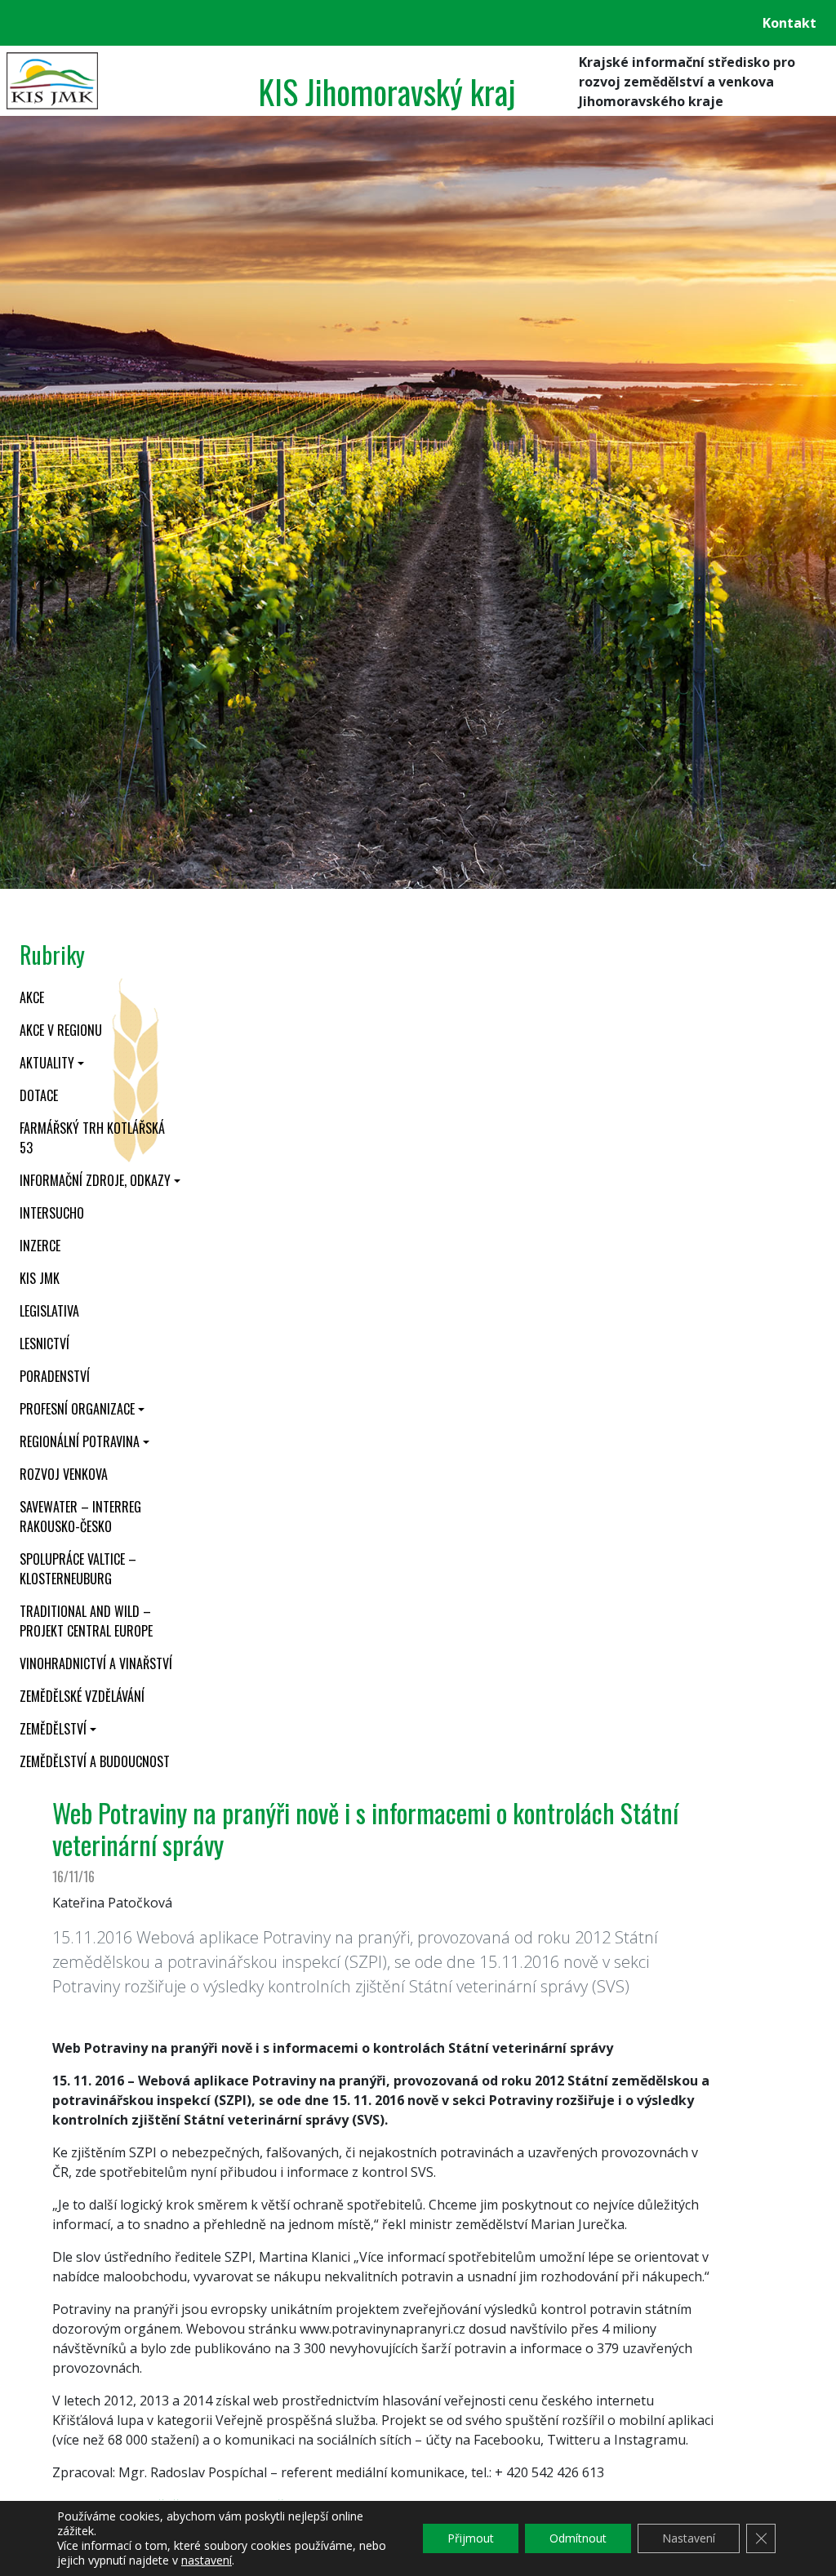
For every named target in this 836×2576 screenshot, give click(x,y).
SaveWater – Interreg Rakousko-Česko (80, 1517)
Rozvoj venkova (64, 1474)
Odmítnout (578, 2538)
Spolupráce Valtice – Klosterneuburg (78, 1569)
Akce (32, 997)
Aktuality (47, 1063)
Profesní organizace (77, 1409)
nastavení (207, 2560)
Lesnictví (44, 1344)
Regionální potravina (80, 1441)
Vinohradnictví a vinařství (96, 1663)
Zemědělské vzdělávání (82, 1696)
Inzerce (40, 1246)
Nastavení (689, 2538)
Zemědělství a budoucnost (95, 1761)
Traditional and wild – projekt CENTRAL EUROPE (86, 1621)
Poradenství (55, 1376)
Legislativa (49, 1311)
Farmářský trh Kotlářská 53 (92, 1138)
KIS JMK (40, 1278)
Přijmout (471, 2538)
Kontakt (789, 23)
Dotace (39, 1095)
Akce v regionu (61, 1030)
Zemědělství (53, 1729)
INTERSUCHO (52, 1213)
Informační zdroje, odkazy (95, 1180)
